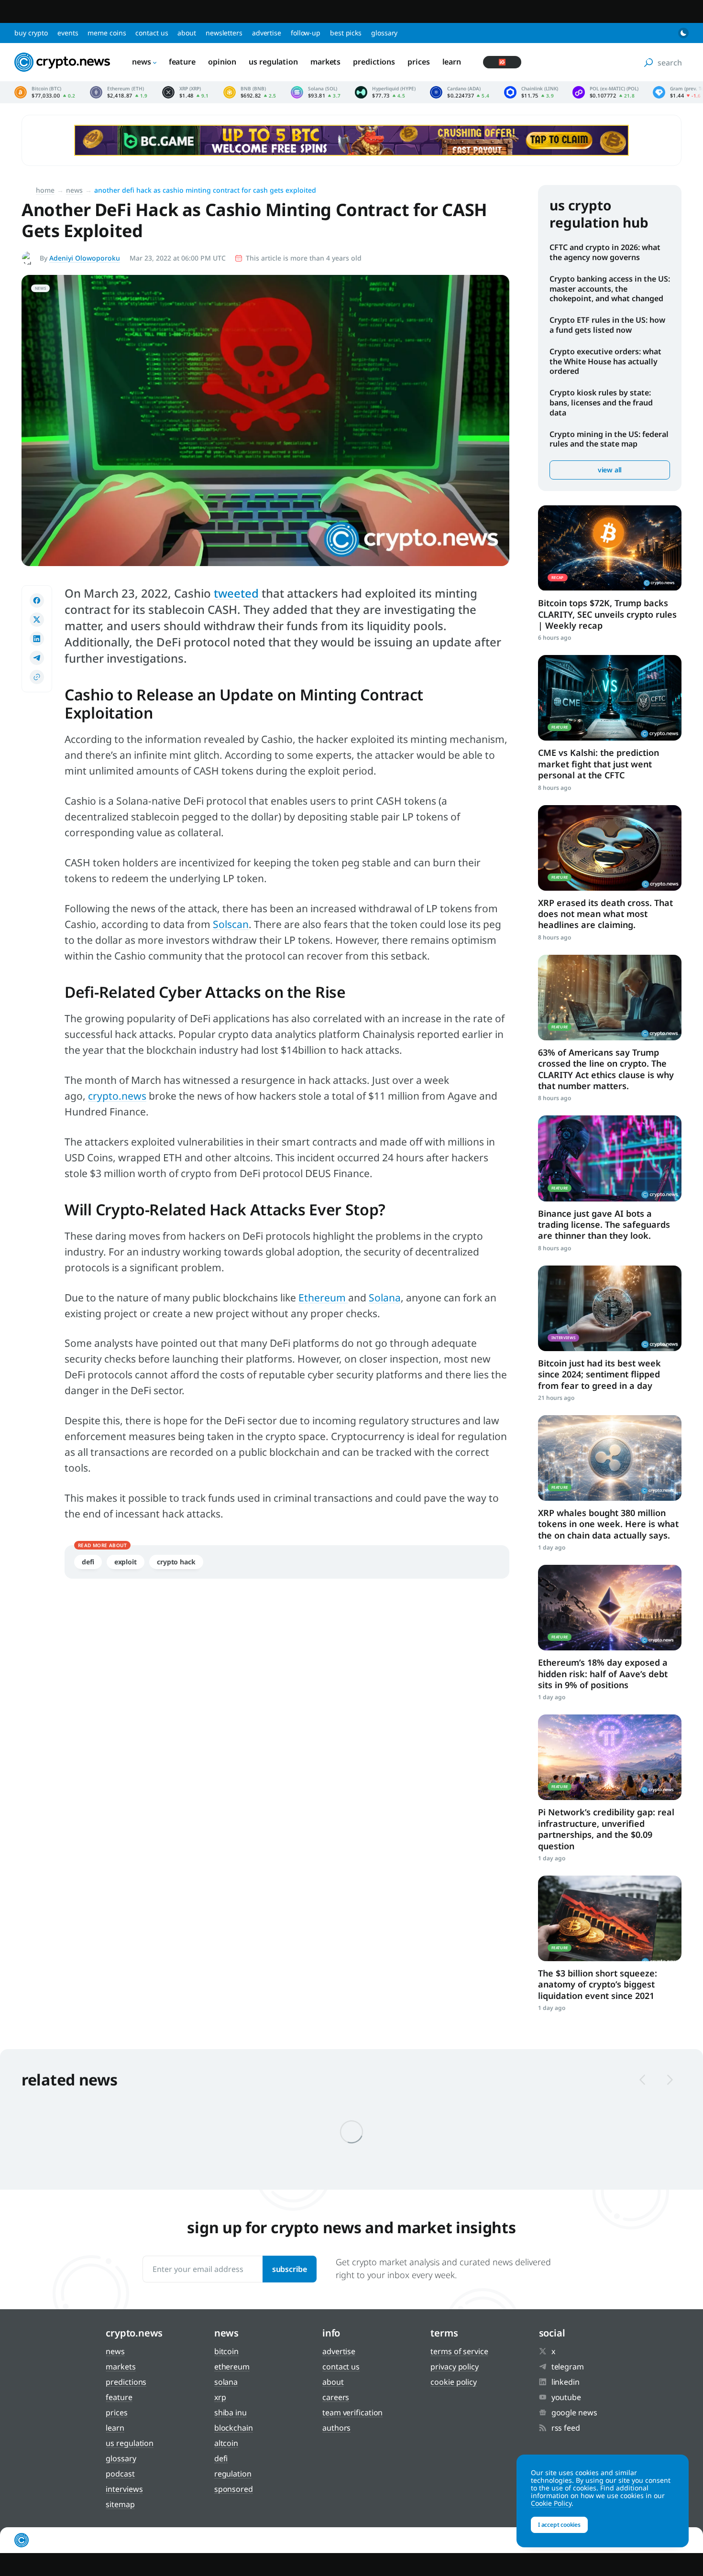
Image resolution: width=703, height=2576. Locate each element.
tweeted (238, 593)
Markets (325, 62)
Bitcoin (226, 2351)
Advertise (267, 33)
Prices (418, 62)
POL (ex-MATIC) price (605, 92)
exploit (126, 1562)
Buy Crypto (31, 33)
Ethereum (323, 1298)
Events (68, 33)
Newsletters (224, 33)
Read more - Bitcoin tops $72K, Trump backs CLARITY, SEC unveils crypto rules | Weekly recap (610, 548)
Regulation (233, 2474)
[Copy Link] (37, 677)
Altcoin (226, 2443)
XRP (220, 2397)
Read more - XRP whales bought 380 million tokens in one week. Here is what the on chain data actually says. (610, 1458)
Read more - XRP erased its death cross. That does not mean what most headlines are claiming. (610, 848)
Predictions (374, 62)
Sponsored (234, 2489)
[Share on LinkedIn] (37, 639)
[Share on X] (37, 620)
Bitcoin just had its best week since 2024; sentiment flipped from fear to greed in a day (599, 1374)
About (187, 33)
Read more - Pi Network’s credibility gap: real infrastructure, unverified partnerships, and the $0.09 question (610, 1757)
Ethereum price (119, 92)
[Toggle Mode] (683, 33)
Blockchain (234, 2428)
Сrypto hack (176, 1562)
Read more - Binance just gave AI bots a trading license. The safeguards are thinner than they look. (610, 1158)
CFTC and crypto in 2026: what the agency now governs (605, 252)
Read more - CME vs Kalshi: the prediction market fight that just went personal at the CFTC (610, 698)
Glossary (384, 33)
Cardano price (460, 92)
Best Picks (346, 33)
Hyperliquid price (385, 92)
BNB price (250, 92)
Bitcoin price (45, 92)
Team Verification (352, 2412)
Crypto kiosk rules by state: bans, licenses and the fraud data (601, 403)
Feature (182, 62)
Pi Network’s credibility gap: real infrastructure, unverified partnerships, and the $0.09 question (606, 1829)
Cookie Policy (454, 2382)
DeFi (88, 1562)
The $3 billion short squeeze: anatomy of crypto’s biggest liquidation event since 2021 (598, 1984)
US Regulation (273, 62)
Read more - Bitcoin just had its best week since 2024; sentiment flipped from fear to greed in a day (610, 1308)
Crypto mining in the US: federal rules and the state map (609, 439)
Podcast (120, 2474)
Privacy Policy (455, 2367)
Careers (336, 2397)
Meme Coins (107, 33)
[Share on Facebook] (37, 600)
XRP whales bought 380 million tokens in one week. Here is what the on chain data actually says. (608, 1524)
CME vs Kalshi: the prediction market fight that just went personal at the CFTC (599, 764)
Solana (385, 1298)
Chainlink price (531, 92)
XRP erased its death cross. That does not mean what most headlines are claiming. (605, 914)
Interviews (124, 2489)
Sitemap (120, 2504)
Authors (336, 2428)
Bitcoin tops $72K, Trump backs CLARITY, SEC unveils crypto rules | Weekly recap (607, 614)
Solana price (316, 92)
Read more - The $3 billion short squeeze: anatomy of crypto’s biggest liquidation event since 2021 (610, 1918)
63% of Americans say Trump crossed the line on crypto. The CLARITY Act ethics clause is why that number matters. (606, 1069)
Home (45, 190)
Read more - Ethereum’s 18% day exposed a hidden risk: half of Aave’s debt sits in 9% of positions (610, 1608)
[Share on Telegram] (37, 658)
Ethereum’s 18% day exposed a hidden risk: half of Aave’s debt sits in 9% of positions (603, 1674)
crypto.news (117, 1096)
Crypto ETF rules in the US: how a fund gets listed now (607, 325)
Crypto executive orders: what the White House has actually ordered (605, 361)
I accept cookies (559, 2525)
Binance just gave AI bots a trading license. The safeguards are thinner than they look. (604, 1225)
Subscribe (290, 2269)
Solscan (231, 924)
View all (610, 470)
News (142, 62)
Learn (452, 62)
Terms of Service (459, 2351)
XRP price (186, 92)
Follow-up (306, 33)
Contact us (152, 33)
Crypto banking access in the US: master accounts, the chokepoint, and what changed (610, 289)
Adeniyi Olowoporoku (85, 258)
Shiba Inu (231, 2412)
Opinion (222, 62)
